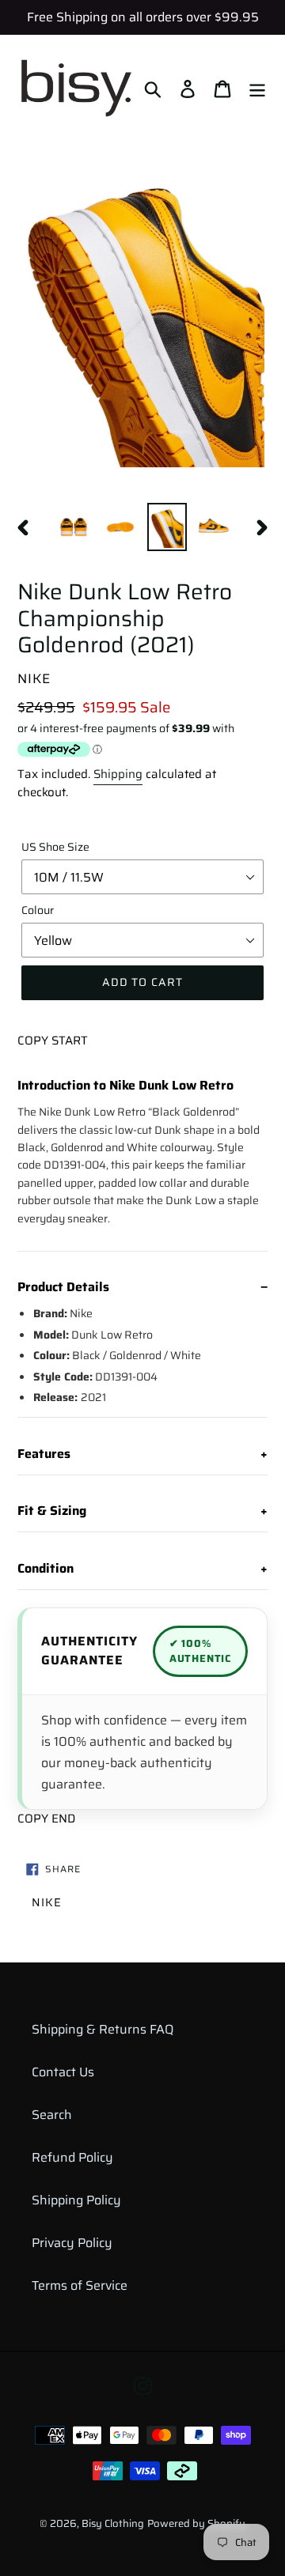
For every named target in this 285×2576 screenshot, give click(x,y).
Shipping (118, 774)
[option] (73, 527)
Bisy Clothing (113, 2523)
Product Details (63, 1287)
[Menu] (257, 88)
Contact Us (63, 2072)
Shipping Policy (76, 2200)
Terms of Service (80, 2285)
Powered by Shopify (196, 2523)
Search (52, 2115)
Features (44, 1454)
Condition (46, 1569)
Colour (38, 910)
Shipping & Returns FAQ (103, 2029)
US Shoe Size (55, 847)
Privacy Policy (72, 2243)
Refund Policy (72, 2157)
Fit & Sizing (52, 1511)
